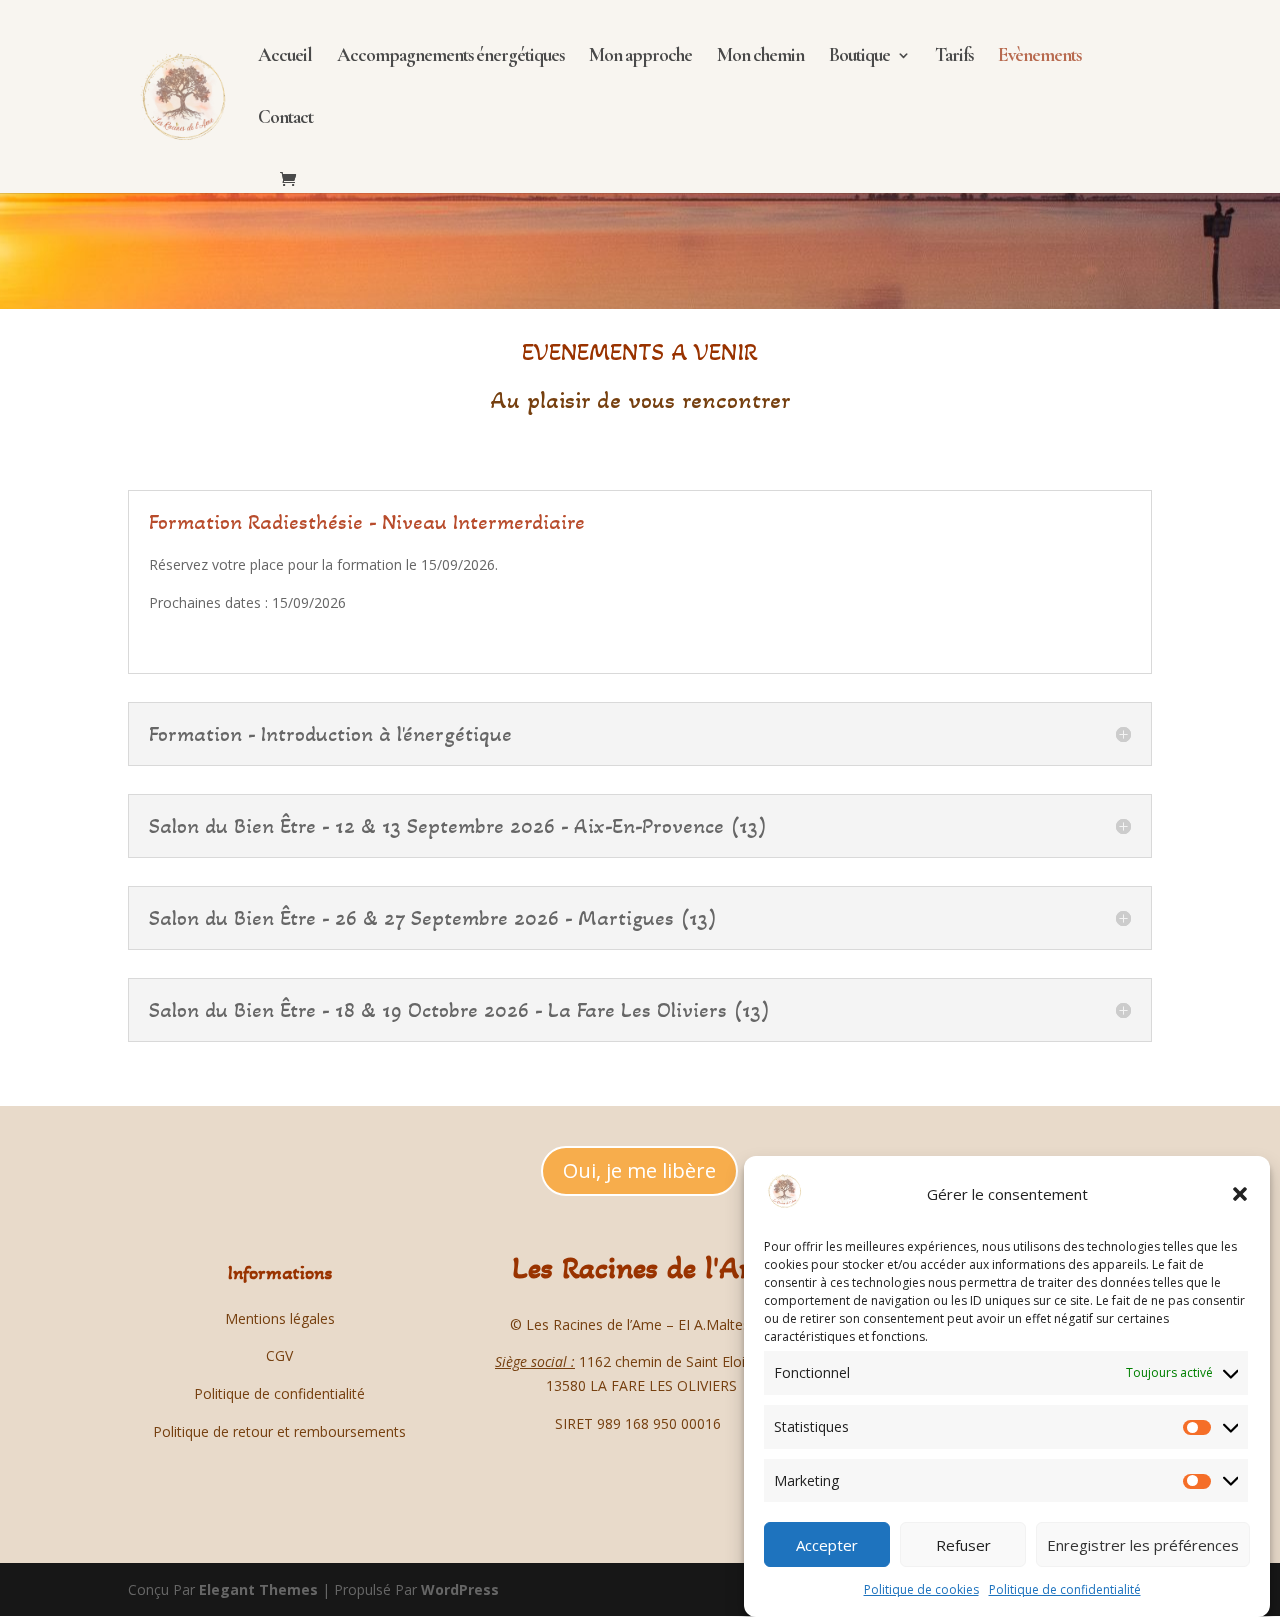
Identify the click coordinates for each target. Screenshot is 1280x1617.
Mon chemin (760, 57)
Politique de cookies (921, 1589)
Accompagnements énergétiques (450, 57)
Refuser (963, 1545)
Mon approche (640, 57)
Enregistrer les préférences (1143, 1545)
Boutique (859, 57)
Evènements (1039, 57)
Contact (285, 119)
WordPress (460, 1589)
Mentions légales (280, 1318)
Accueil (285, 57)
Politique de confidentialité (1065, 1589)
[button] (1240, 1194)
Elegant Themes (258, 1589)
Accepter (827, 1545)
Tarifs (954, 57)
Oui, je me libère (639, 1170)
